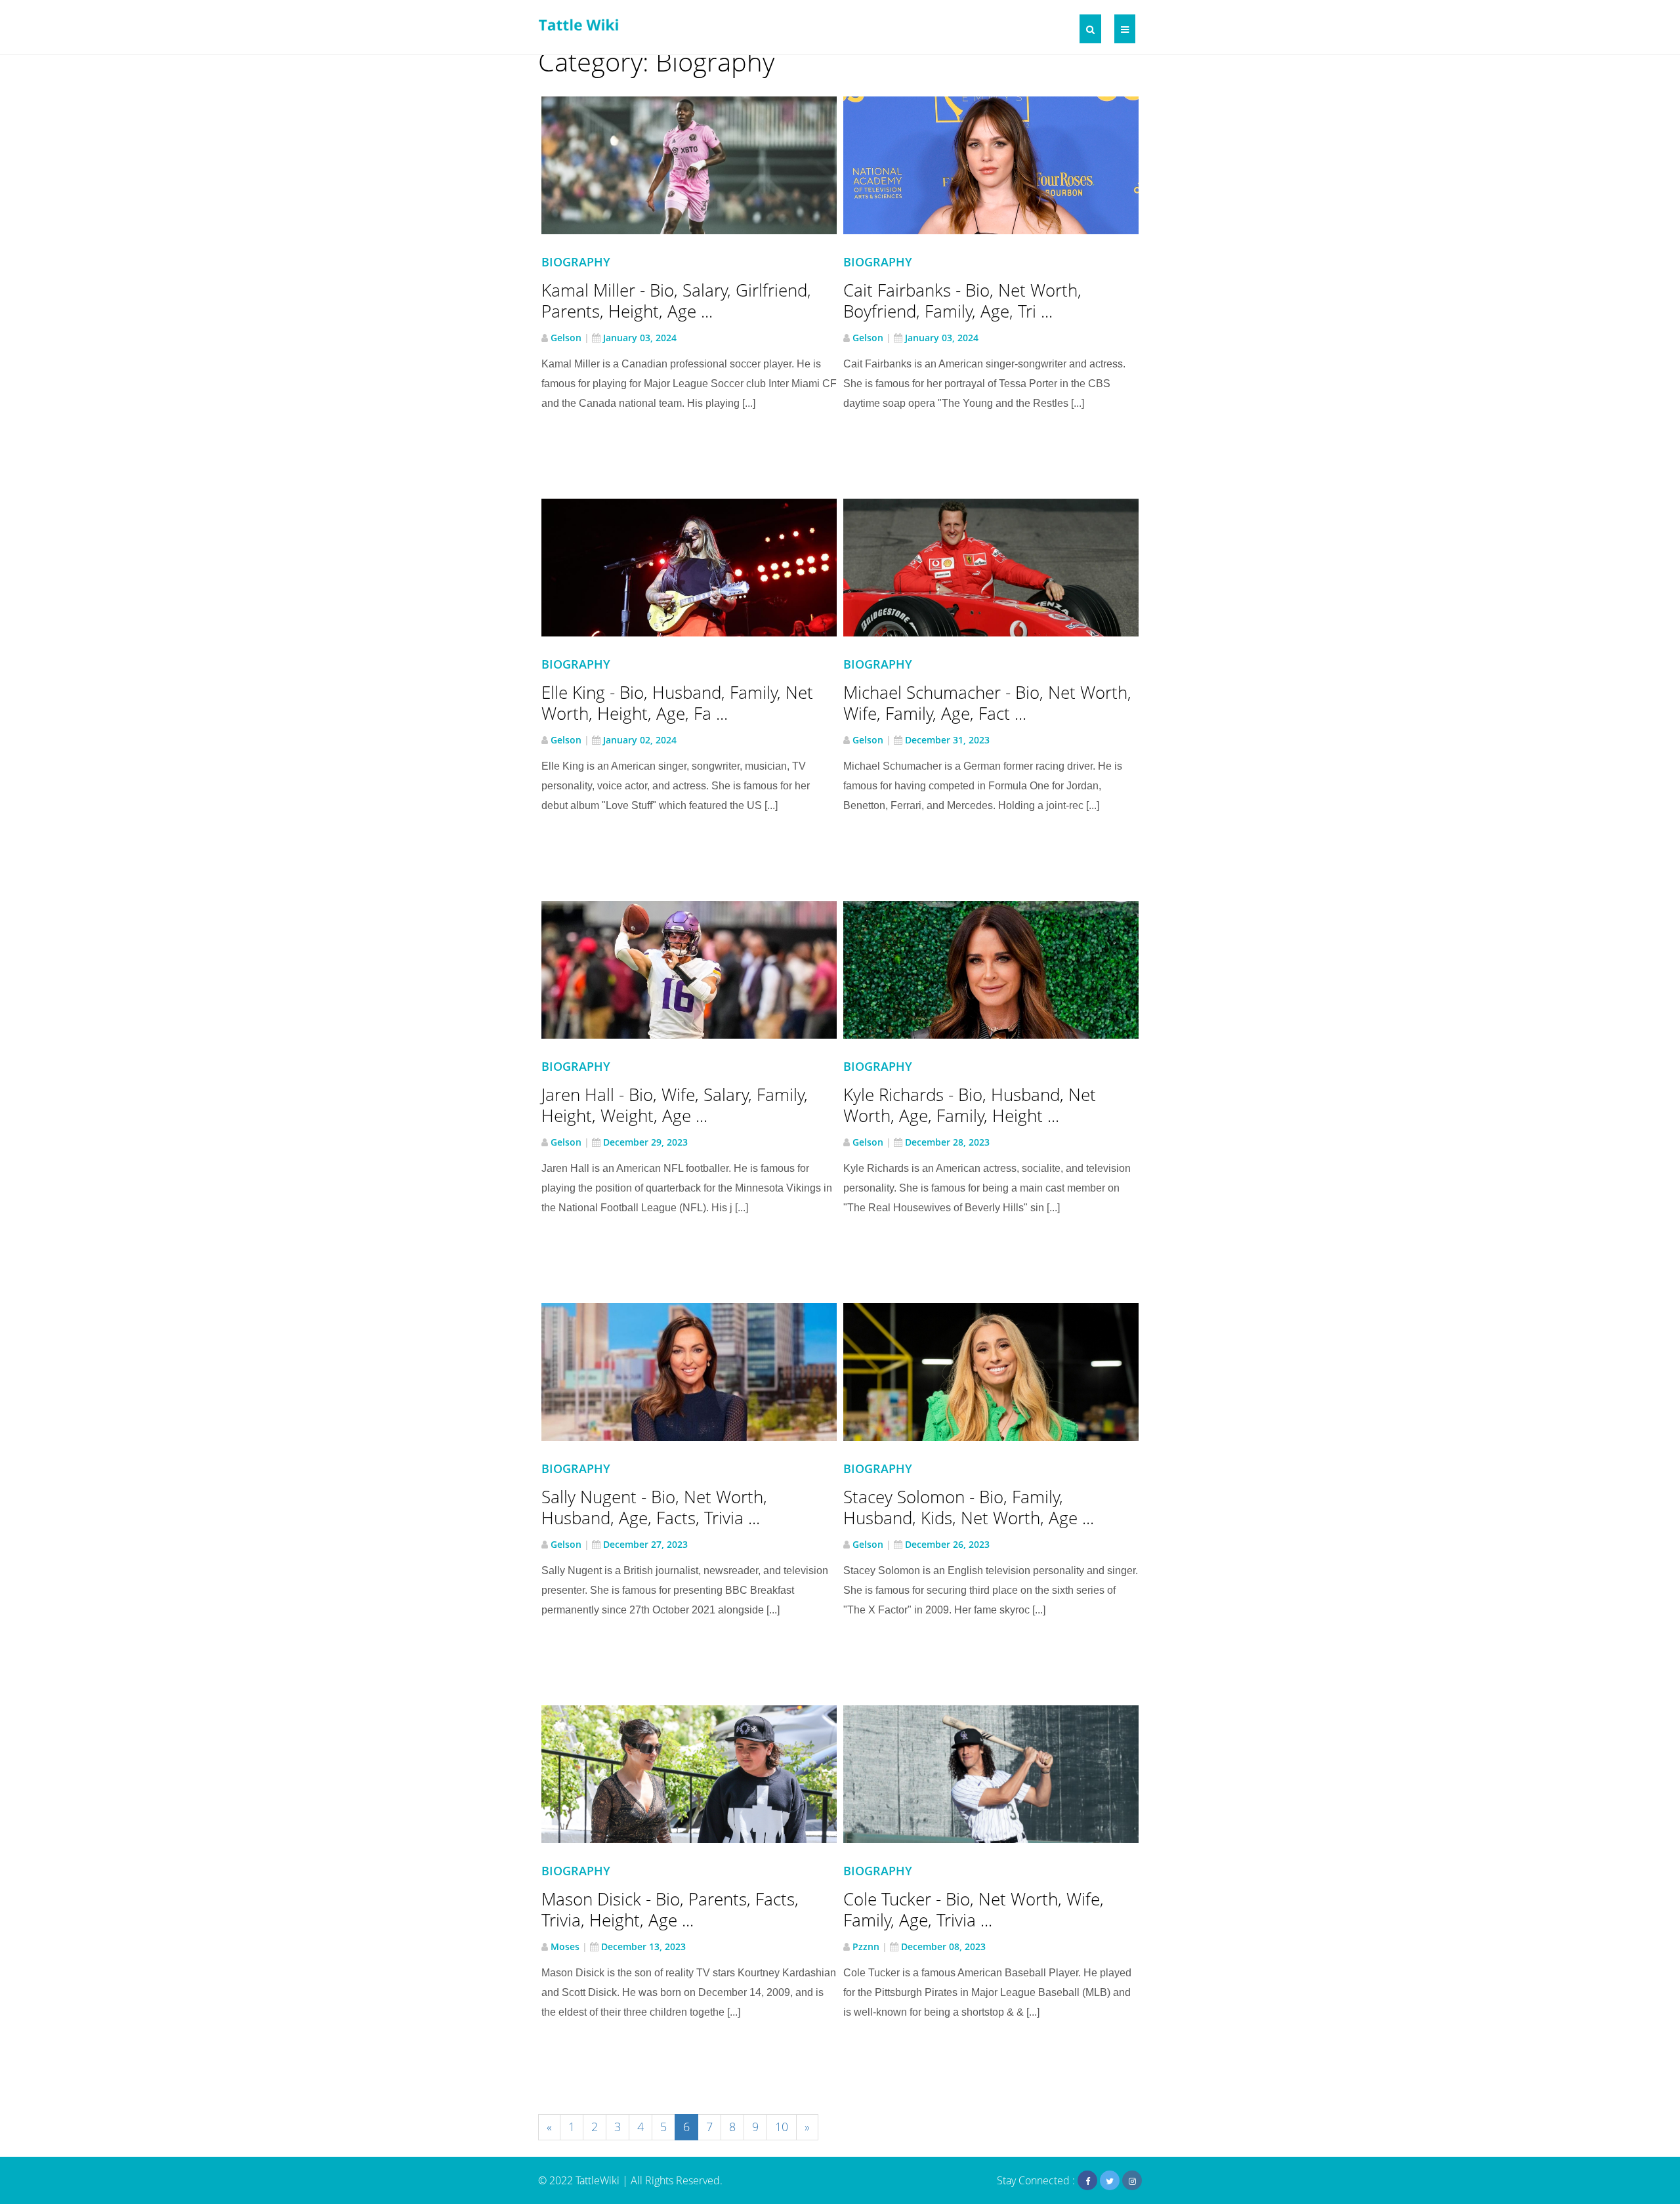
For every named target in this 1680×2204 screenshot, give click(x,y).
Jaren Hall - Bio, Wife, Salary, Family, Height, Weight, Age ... (675, 1105)
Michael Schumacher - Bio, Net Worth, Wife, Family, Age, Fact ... (987, 703)
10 (782, 2127)
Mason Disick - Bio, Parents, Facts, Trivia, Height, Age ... (670, 1909)
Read (697, 175)
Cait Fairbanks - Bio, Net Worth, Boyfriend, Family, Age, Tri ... (962, 301)
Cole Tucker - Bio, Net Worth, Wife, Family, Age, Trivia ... (974, 1909)
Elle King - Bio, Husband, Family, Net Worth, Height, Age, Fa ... (677, 703)
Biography (576, 262)
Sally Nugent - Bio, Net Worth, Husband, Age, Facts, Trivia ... (654, 1507)
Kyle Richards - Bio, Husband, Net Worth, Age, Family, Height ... (970, 1105)
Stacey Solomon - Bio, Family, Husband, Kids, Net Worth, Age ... (969, 1507)
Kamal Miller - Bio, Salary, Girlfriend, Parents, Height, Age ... (676, 301)
